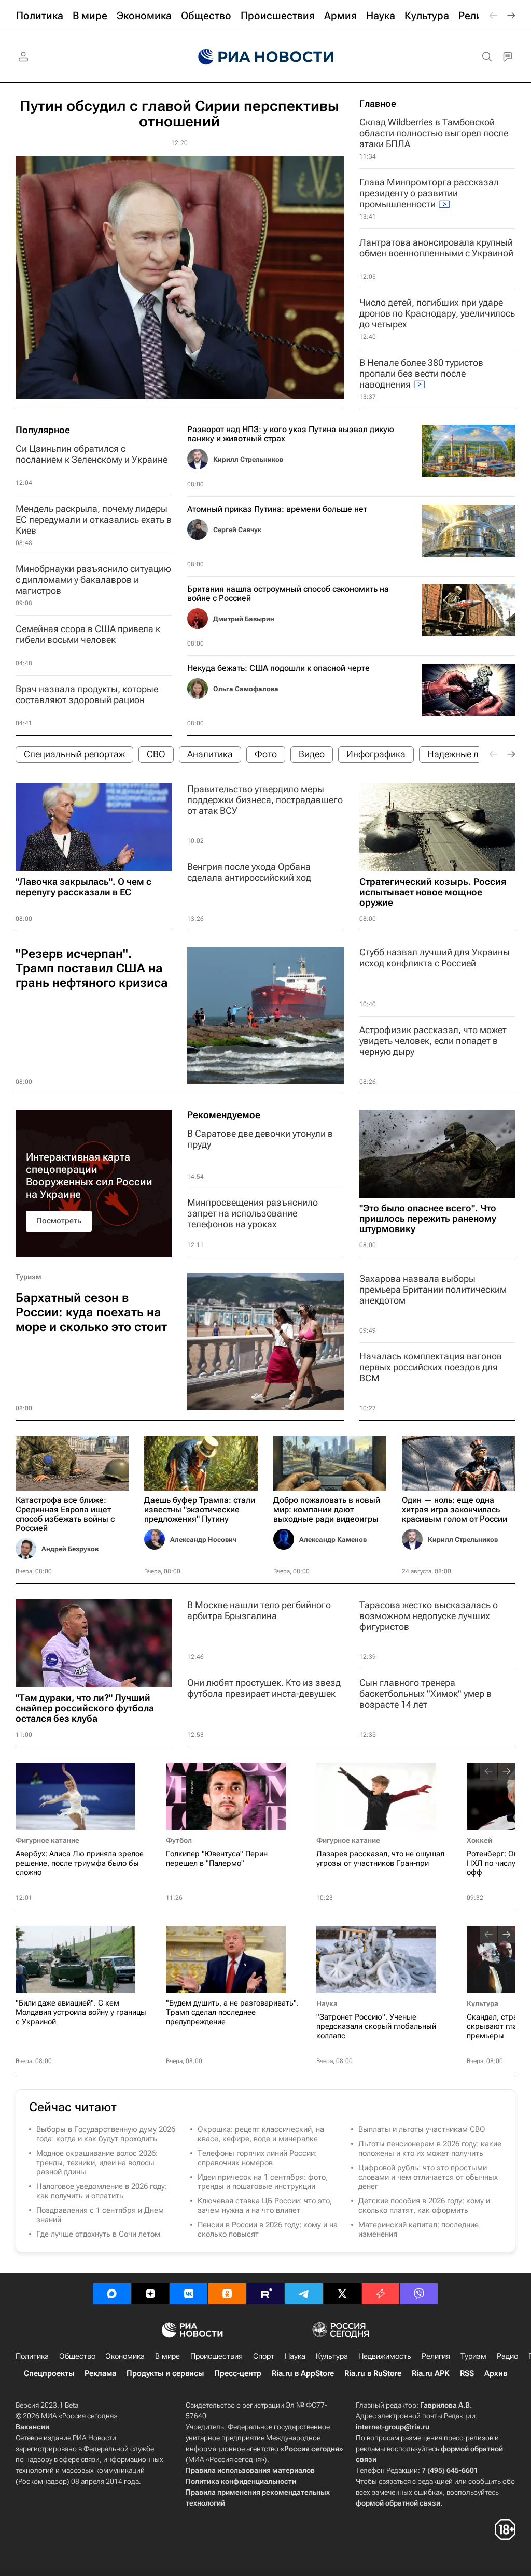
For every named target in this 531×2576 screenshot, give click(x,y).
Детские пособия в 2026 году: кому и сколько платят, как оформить (424, 2206)
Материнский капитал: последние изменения (418, 2229)
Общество (77, 2356)
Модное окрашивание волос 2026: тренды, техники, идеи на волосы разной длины (97, 2163)
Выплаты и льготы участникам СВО (422, 2129)
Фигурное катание (47, 1840)
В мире (167, 2356)
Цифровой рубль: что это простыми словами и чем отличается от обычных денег (428, 2177)
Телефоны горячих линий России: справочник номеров (257, 2158)
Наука (327, 2003)
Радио (507, 2356)
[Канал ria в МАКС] (112, 2294)
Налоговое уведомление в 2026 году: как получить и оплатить (102, 2191)
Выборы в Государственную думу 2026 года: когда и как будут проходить (106, 2134)
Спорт (264, 2356)
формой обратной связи (398, 2503)
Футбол (179, 1840)
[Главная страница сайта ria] (266, 57)
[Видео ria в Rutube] (265, 2294)
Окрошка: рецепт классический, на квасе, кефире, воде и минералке (261, 2134)
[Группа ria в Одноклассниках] (227, 2294)
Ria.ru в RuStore (373, 2373)
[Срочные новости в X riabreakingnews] (381, 2294)
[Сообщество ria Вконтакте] (189, 2294)
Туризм (29, 1277)
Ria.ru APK (431, 2373)
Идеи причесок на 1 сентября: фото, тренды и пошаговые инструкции (263, 2182)
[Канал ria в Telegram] (304, 2294)
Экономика (125, 2356)
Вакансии (32, 2427)
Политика (32, 2356)
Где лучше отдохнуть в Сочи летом (98, 2234)
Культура (483, 2003)
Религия (436, 2356)
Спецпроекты (49, 2373)
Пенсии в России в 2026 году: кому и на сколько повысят (268, 2229)
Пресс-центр (238, 2373)
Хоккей (479, 1840)
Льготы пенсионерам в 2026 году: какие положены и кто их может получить (430, 2149)
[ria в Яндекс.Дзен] (150, 2294)
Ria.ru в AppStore (303, 2373)
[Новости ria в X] (342, 2294)
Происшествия (216, 2356)
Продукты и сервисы (165, 2373)
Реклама (100, 2373)
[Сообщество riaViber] (419, 2294)
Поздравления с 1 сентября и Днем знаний (100, 2215)
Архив (496, 2373)
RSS (467, 2373)
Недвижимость (385, 2356)
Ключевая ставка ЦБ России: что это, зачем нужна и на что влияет (265, 2206)
